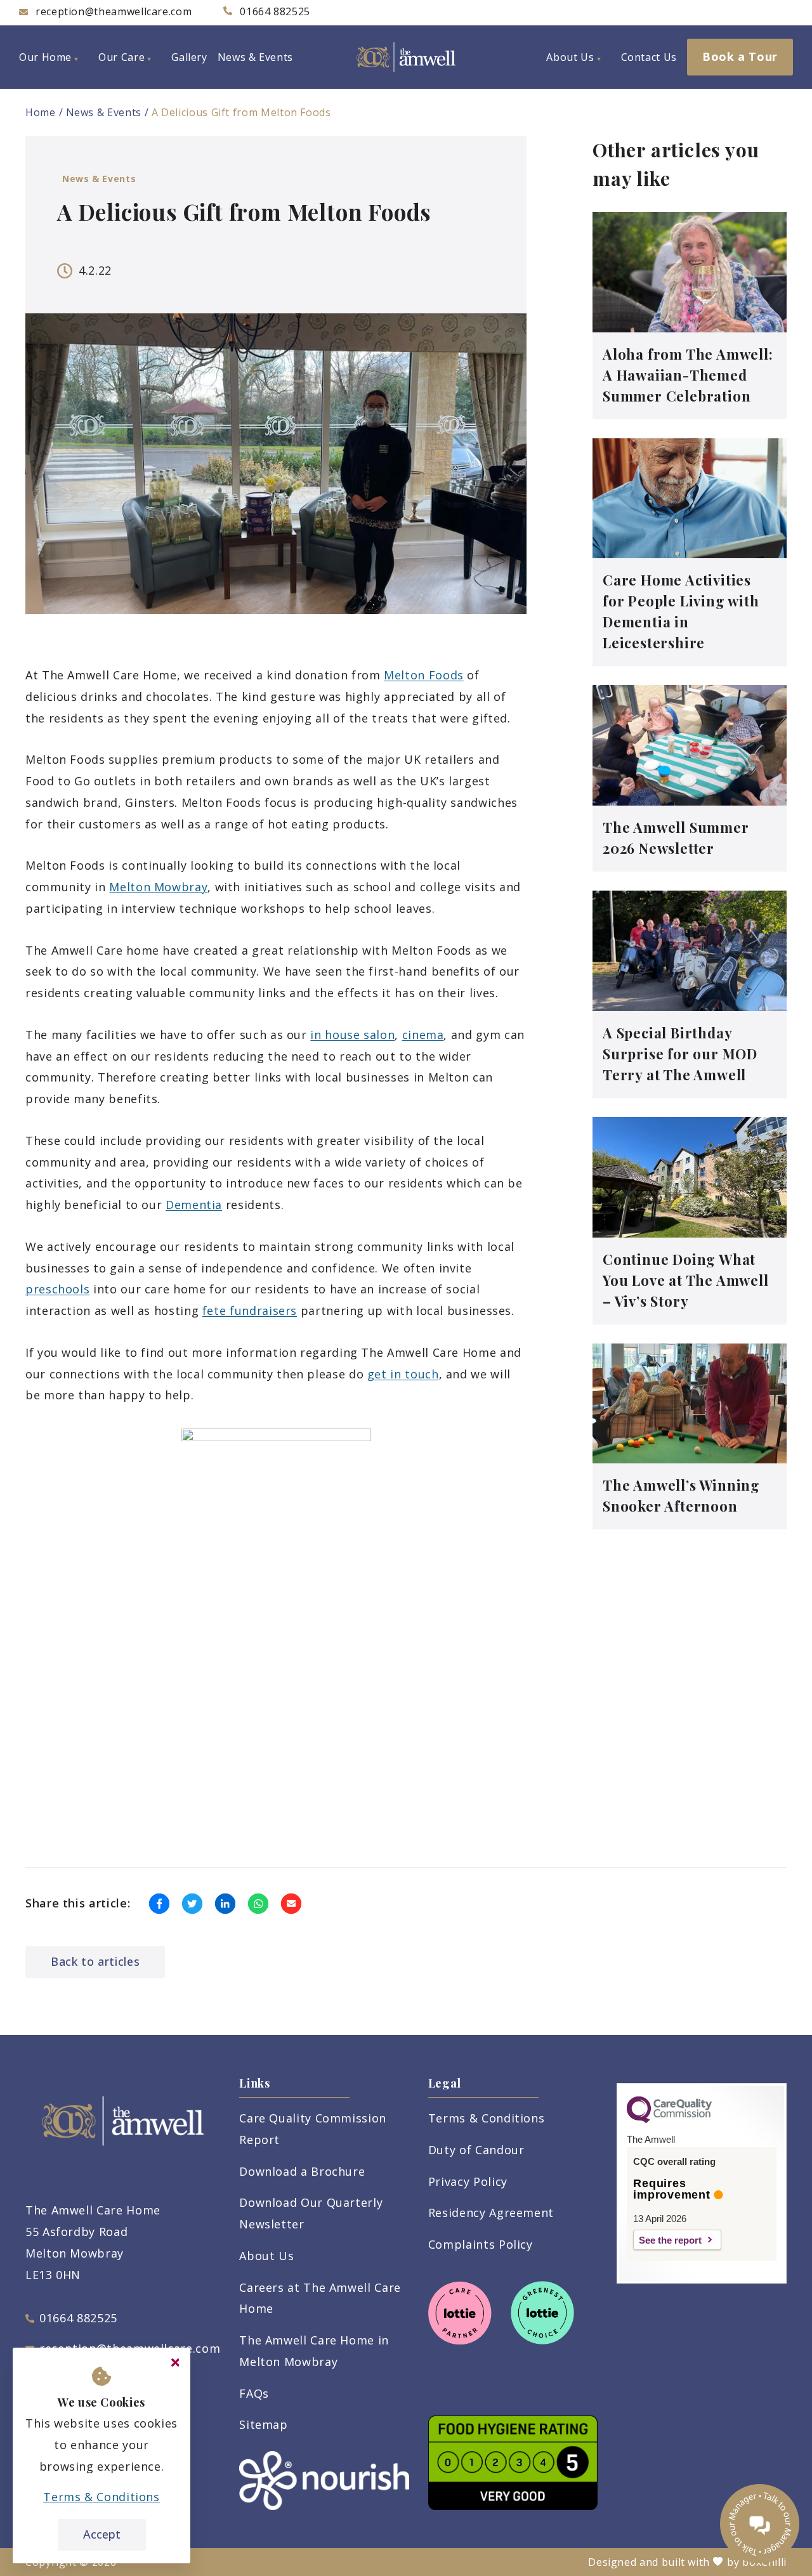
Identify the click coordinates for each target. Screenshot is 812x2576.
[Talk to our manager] (760, 2524)
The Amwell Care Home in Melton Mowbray (314, 2351)
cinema (423, 1035)
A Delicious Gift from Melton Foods (241, 112)
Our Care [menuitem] (121, 57)
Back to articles (95, 1961)
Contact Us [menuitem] (649, 57)
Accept (102, 2534)
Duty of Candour (476, 2150)
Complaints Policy (481, 2244)
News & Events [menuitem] (255, 57)
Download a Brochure (302, 2171)
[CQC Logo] (669, 2120)
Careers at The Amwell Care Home (320, 2298)
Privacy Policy (468, 2181)
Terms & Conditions (487, 2118)
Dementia (194, 1205)
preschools (57, 1289)
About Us (266, 2256)
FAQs (254, 2393)
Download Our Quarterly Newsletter (311, 2213)
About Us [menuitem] (570, 57)
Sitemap (263, 2424)
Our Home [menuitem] (45, 57)
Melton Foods (424, 675)
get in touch (403, 1374)
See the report (670, 2240)
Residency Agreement (491, 2213)
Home (41, 112)
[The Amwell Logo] (406, 57)
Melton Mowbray (158, 887)
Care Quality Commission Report (313, 2129)
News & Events (104, 112)
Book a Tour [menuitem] (740, 56)
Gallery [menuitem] (189, 57)
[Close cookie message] (175, 2363)
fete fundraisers (250, 1311)
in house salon (352, 1035)
